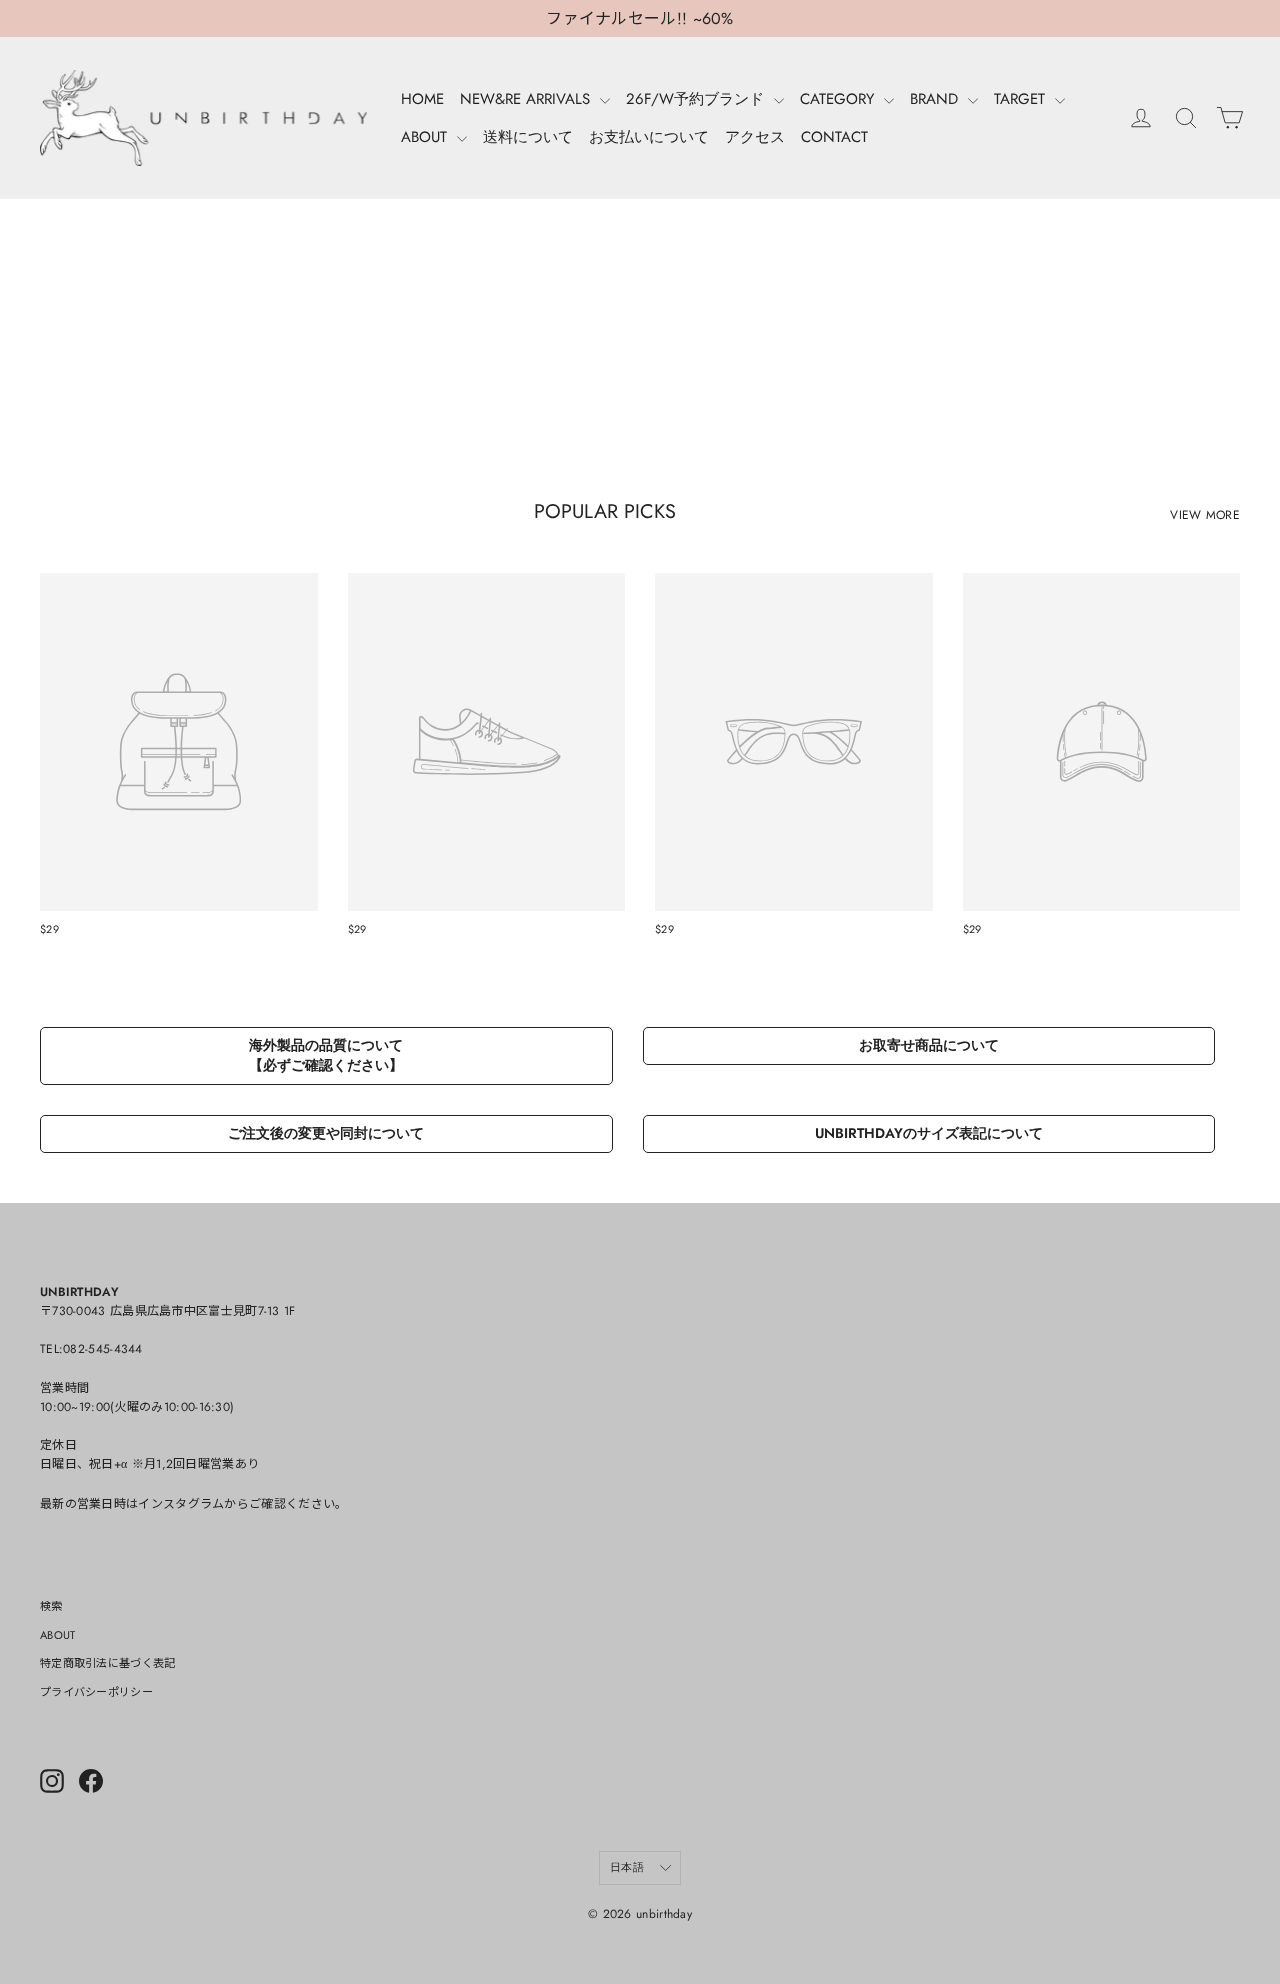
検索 (51, 1606)
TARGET (1022, 99)
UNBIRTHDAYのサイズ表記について (929, 1133)
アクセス (755, 137)
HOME (422, 99)
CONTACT (834, 137)
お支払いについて (649, 137)
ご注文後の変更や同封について (326, 1133)
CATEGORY (839, 99)
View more (1205, 515)
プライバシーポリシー (96, 1692)
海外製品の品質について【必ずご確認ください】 (326, 1055)
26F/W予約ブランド (697, 99)
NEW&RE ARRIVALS (527, 99)
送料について (528, 137)
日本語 (627, 1867)
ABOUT (426, 137)
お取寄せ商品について (929, 1045)
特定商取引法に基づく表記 (108, 1663)
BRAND (936, 99)
